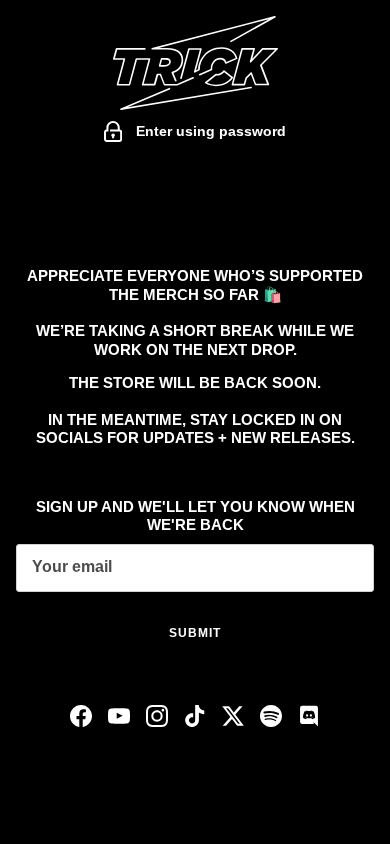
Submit (195, 633)
